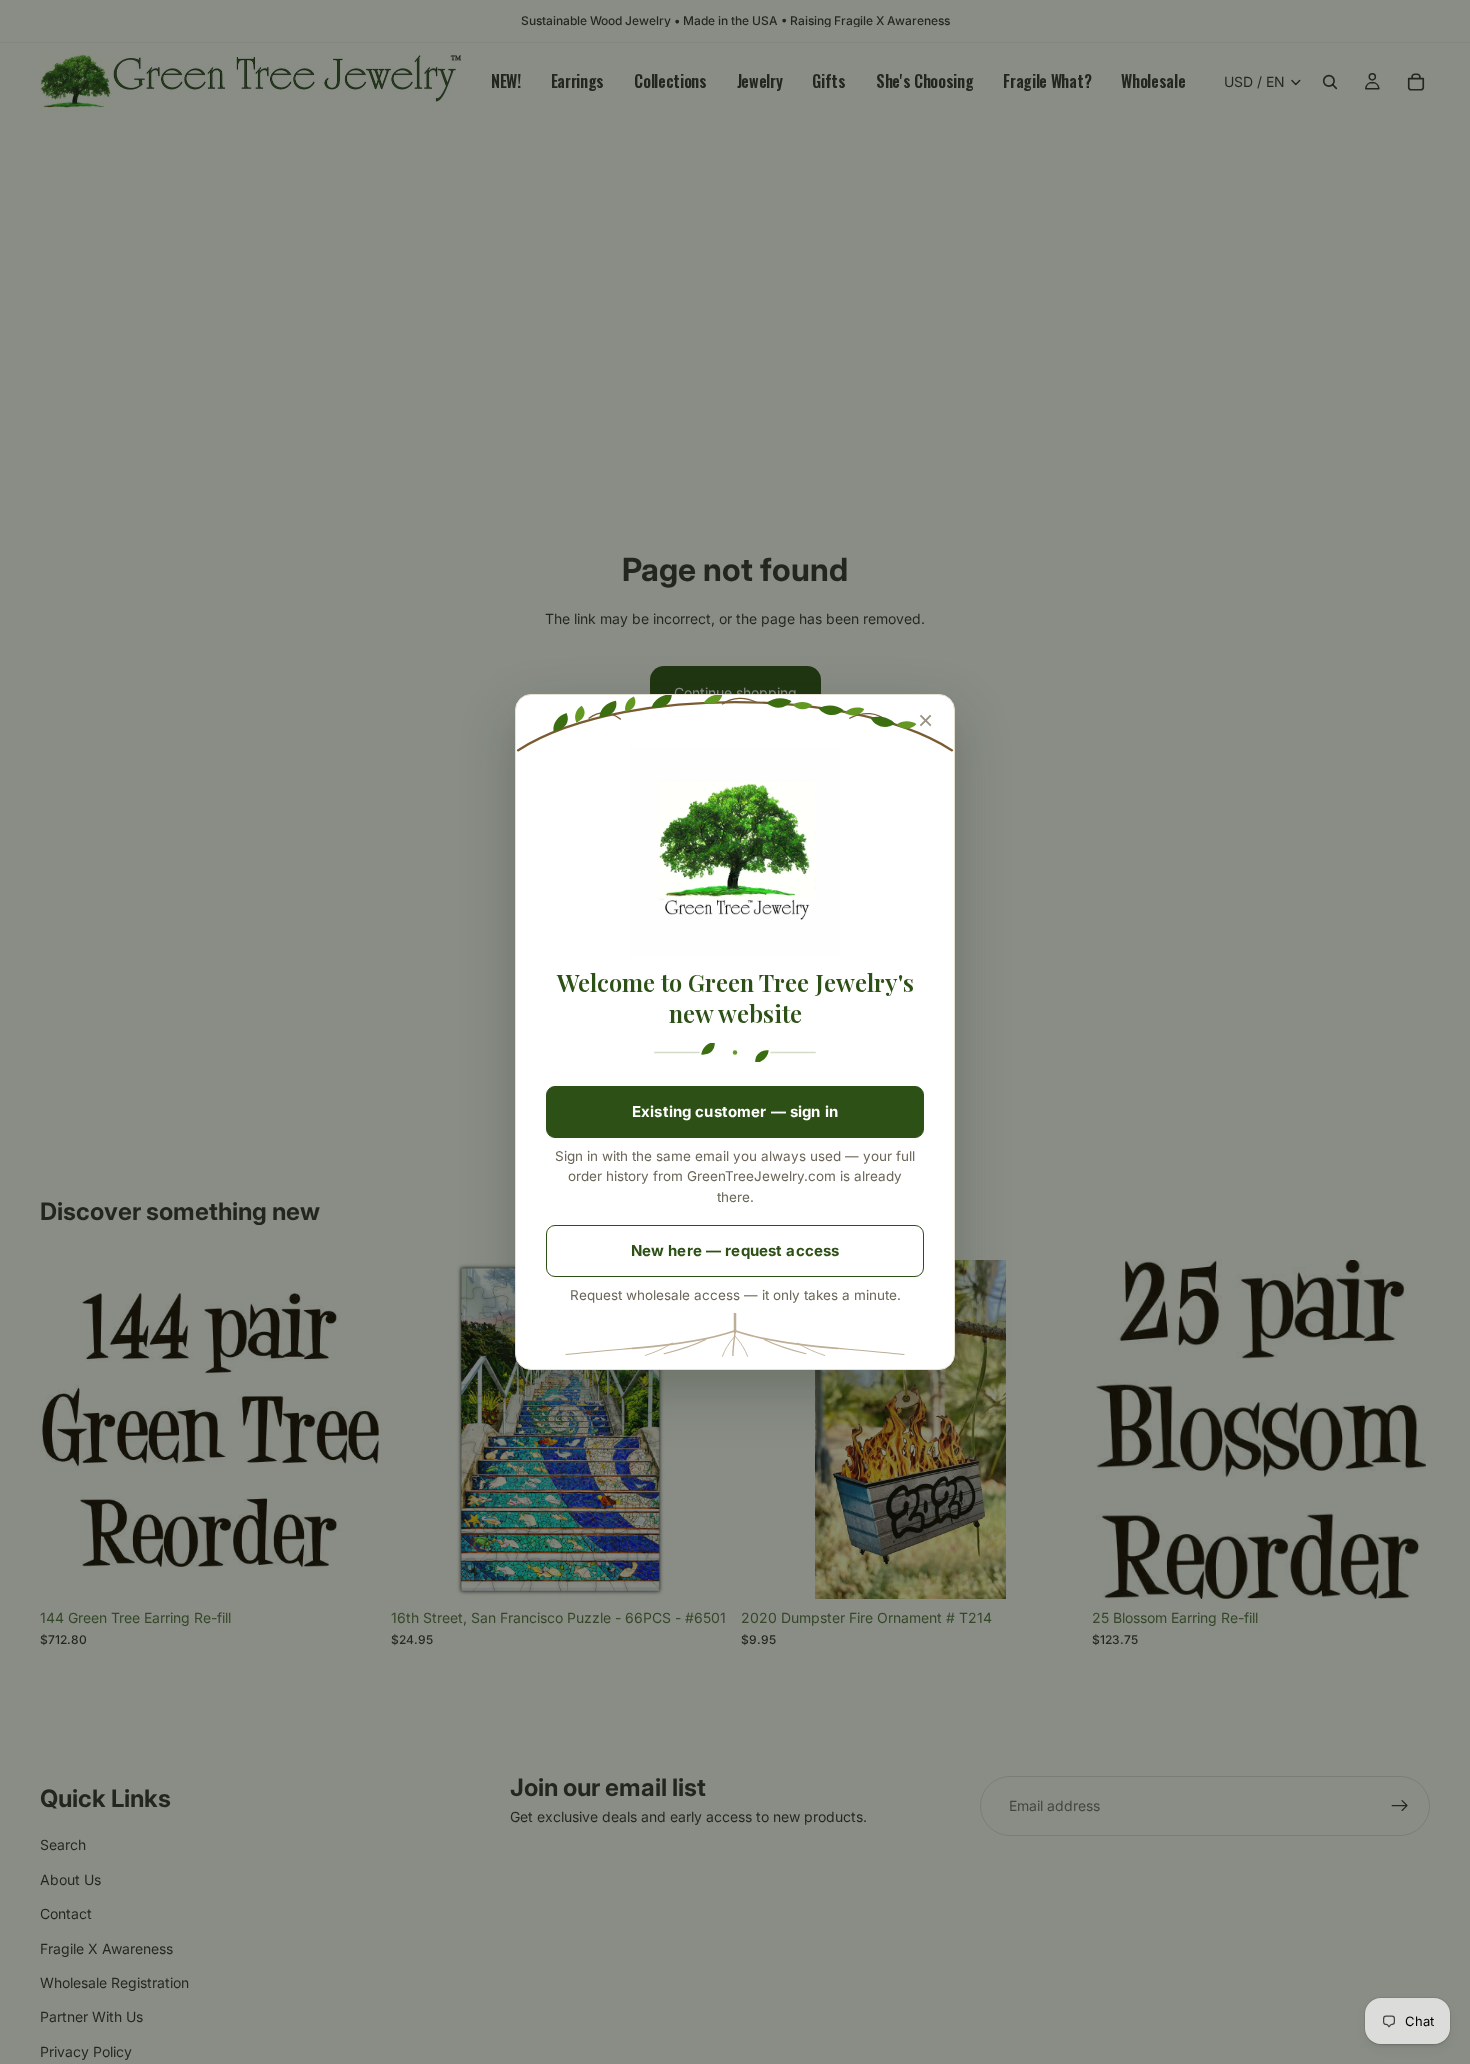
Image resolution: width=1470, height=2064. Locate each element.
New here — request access (735, 1250)
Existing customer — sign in (735, 1111)
